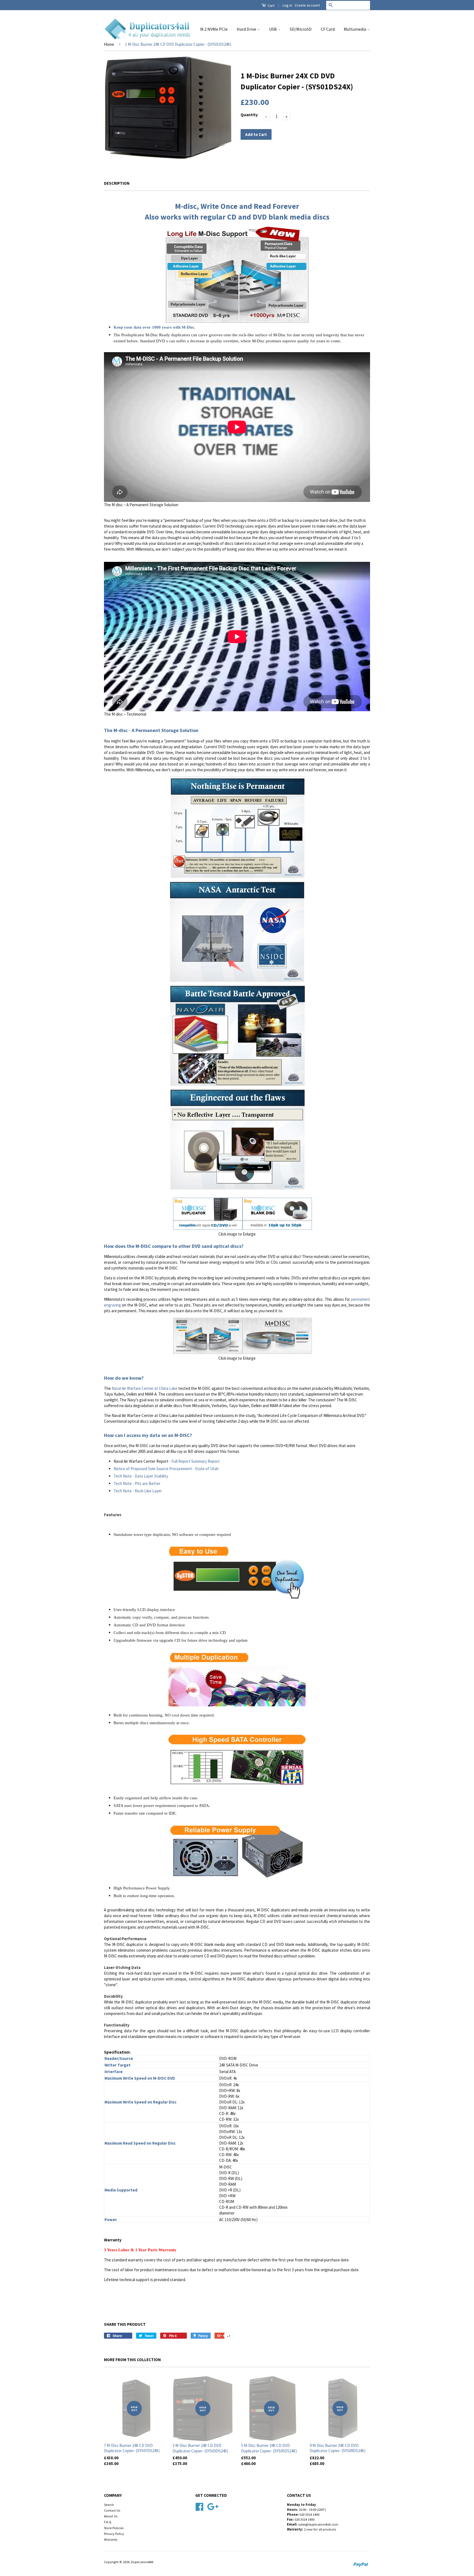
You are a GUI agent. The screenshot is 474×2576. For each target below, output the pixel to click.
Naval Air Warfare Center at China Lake (145, 1388)
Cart (271, 5)
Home (109, 44)
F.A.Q (108, 2522)
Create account (307, 5)
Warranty (111, 2539)
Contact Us (112, 2510)
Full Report (181, 1461)
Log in (287, 5)
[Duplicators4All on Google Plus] (213, 2506)
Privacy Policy (114, 2534)
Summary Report (205, 1461)
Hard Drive (247, 29)
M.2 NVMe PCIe (214, 29)
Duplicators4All (142, 2562)
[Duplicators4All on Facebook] (199, 2506)
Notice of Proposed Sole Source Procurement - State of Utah (166, 1469)
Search (109, 2504)
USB (273, 29)
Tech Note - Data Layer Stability (141, 1476)
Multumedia (355, 29)
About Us (111, 2516)
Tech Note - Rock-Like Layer (138, 1491)
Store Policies (114, 2528)
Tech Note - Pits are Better (137, 1483)
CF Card (328, 29)
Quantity (249, 115)
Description (117, 183)
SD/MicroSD (301, 29)
